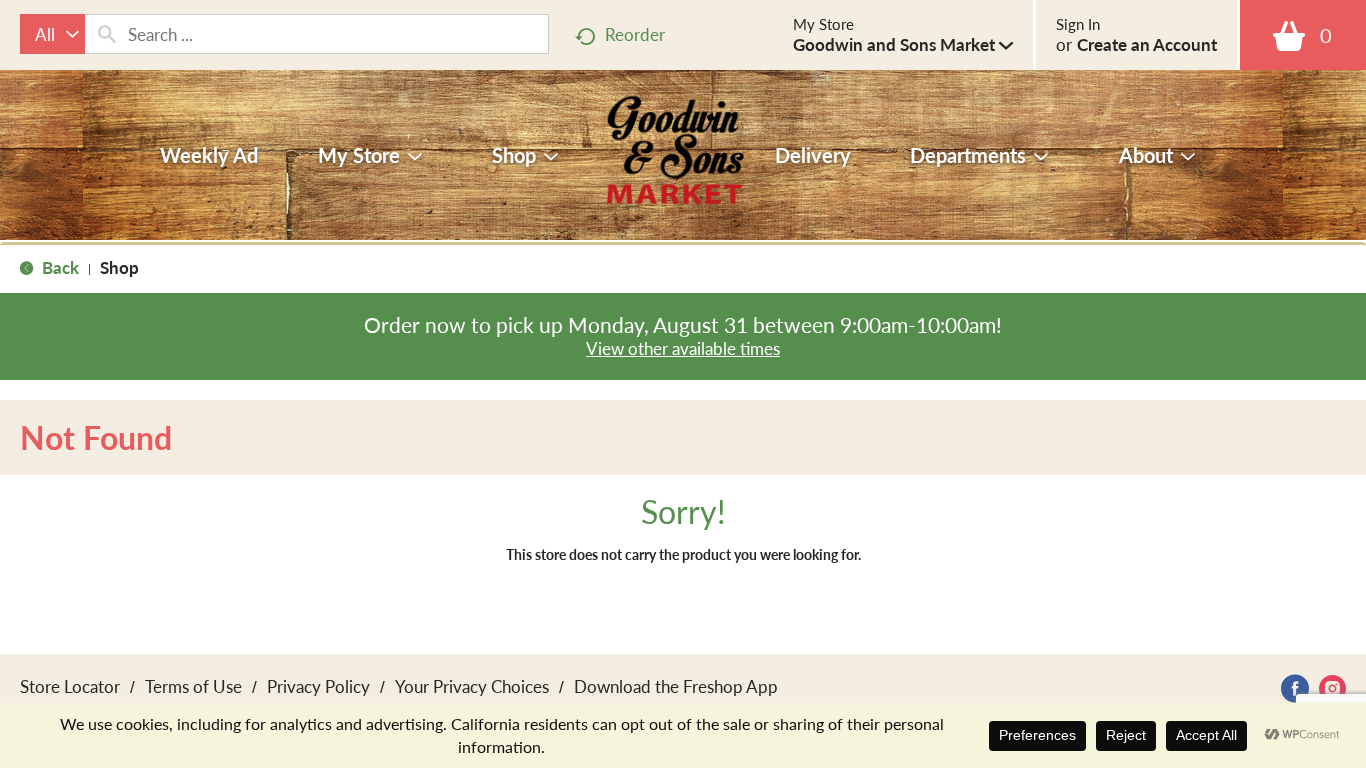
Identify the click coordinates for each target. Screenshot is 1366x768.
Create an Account (1147, 44)
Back (58, 267)
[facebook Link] (1295, 688)
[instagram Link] (1332, 688)
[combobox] (52, 34)
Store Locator (70, 686)
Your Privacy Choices (472, 686)
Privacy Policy (318, 686)
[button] (903, 44)
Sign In (1078, 24)
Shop (119, 267)
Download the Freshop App (676, 686)
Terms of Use (193, 686)
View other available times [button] (683, 348)
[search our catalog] (107, 34)
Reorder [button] (635, 34)
